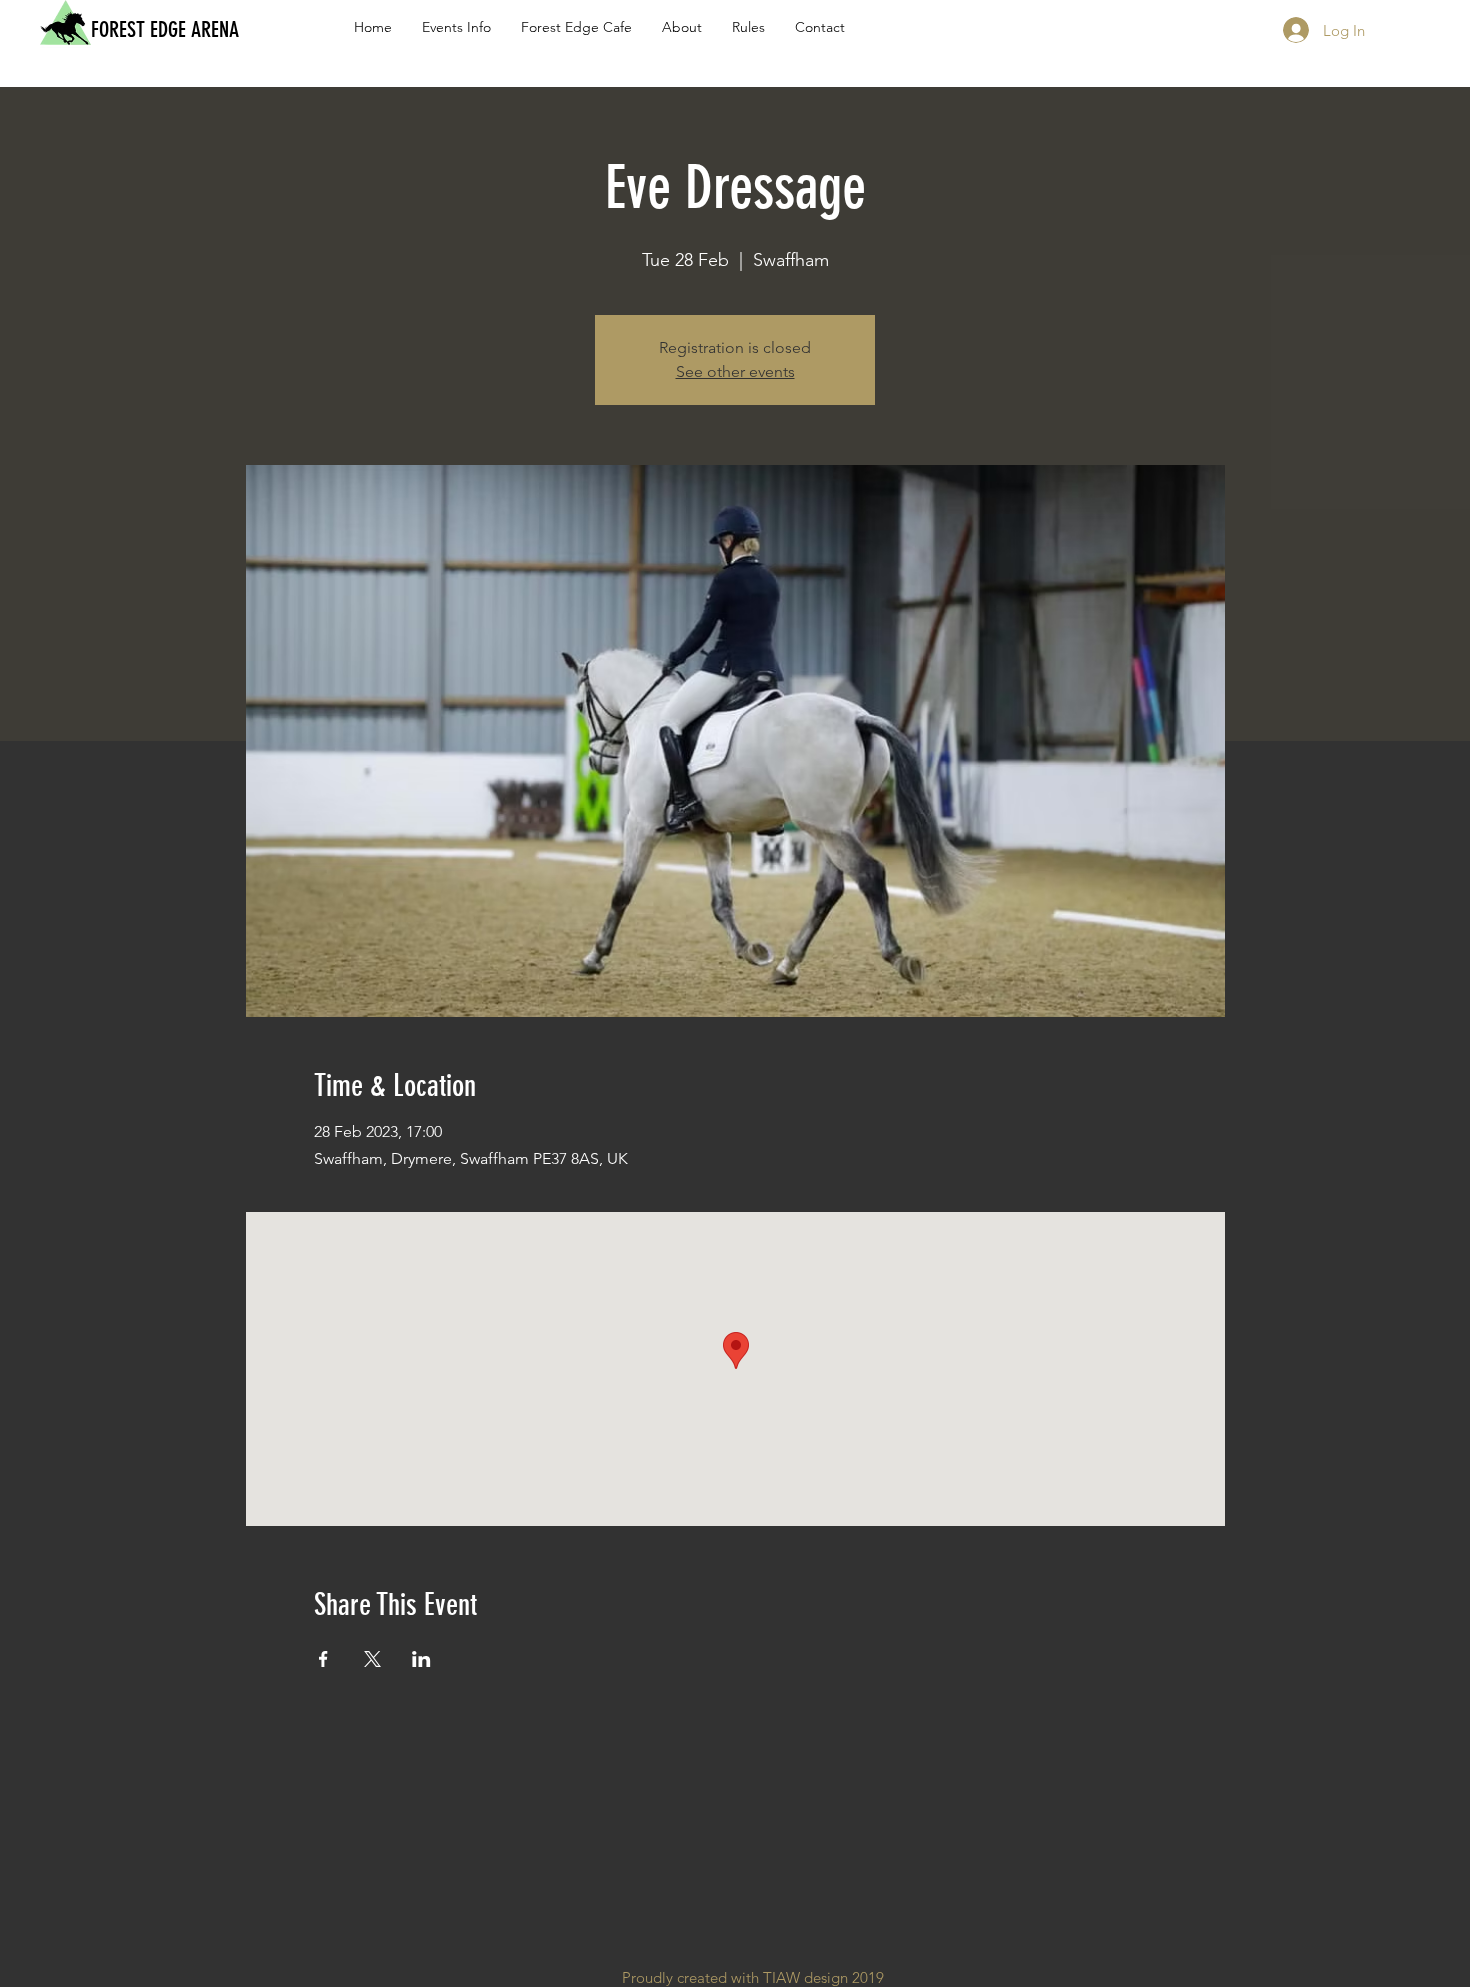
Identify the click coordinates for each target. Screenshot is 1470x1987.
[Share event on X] (372, 1659)
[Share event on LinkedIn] (421, 1659)
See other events (735, 371)
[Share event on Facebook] (323, 1659)
